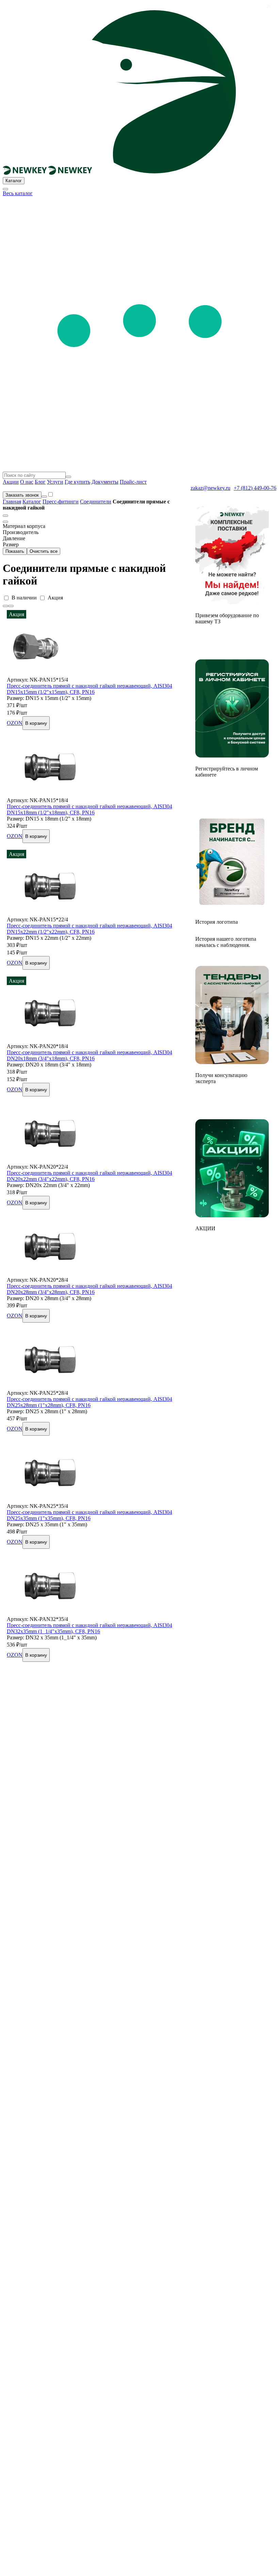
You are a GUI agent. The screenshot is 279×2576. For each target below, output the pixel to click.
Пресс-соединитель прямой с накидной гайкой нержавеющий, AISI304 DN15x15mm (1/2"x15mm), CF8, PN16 (89, 689)
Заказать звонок (22, 495)
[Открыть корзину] (44, 497)
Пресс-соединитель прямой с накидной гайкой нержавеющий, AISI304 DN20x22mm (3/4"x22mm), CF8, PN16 (89, 1176)
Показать (15, 551)
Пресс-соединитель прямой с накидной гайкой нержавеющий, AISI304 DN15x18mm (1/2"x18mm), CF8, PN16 (89, 809)
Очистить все (44, 551)
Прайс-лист (133, 482)
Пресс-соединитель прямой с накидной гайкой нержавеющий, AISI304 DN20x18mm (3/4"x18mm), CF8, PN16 (89, 1055)
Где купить (77, 482)
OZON (15, 723)
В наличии (24, 598)
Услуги (55, 482)
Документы (105, 482)
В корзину (36, 723)
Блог (40, 482)
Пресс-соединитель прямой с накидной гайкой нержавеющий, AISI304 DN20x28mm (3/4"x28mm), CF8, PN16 (89, 1289)
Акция (55, 598)
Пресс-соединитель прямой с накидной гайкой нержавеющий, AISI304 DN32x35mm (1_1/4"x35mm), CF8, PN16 (89, 1628)
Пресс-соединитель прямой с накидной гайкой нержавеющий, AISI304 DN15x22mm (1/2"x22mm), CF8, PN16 (89, 929)
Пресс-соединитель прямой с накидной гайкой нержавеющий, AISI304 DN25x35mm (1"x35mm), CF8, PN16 (89, 1515)
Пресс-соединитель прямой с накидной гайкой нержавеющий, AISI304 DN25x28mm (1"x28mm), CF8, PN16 (89, 1402)
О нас (27, 482)
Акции (11, 482)
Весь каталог (18, 193)
